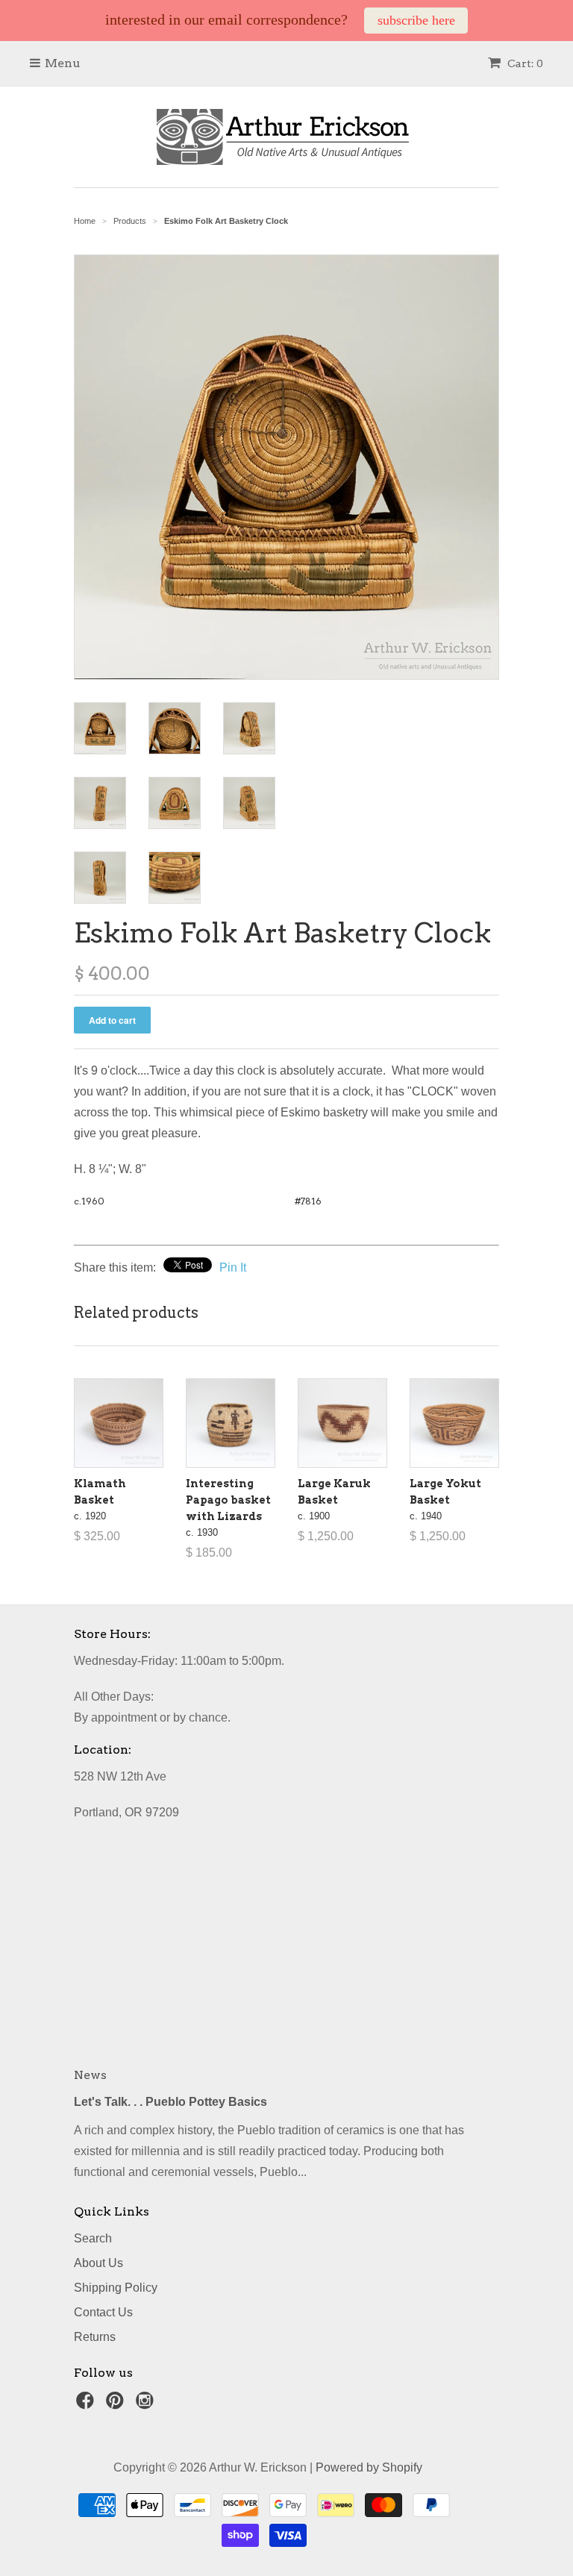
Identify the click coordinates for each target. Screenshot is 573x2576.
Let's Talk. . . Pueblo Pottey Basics (170, 2102)
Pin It (233, 1267)
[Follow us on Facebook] (87, 2405)
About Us (98, 2263)
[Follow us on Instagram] (147, 2405)
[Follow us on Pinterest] (117, 2405)
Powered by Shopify (369, 2467)
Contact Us (103, 2312)
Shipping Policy (116, 2288)
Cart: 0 (524, 63)
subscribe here (416, 20)
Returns (95, 2337)
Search (93, 2238)
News (90, 2075)
